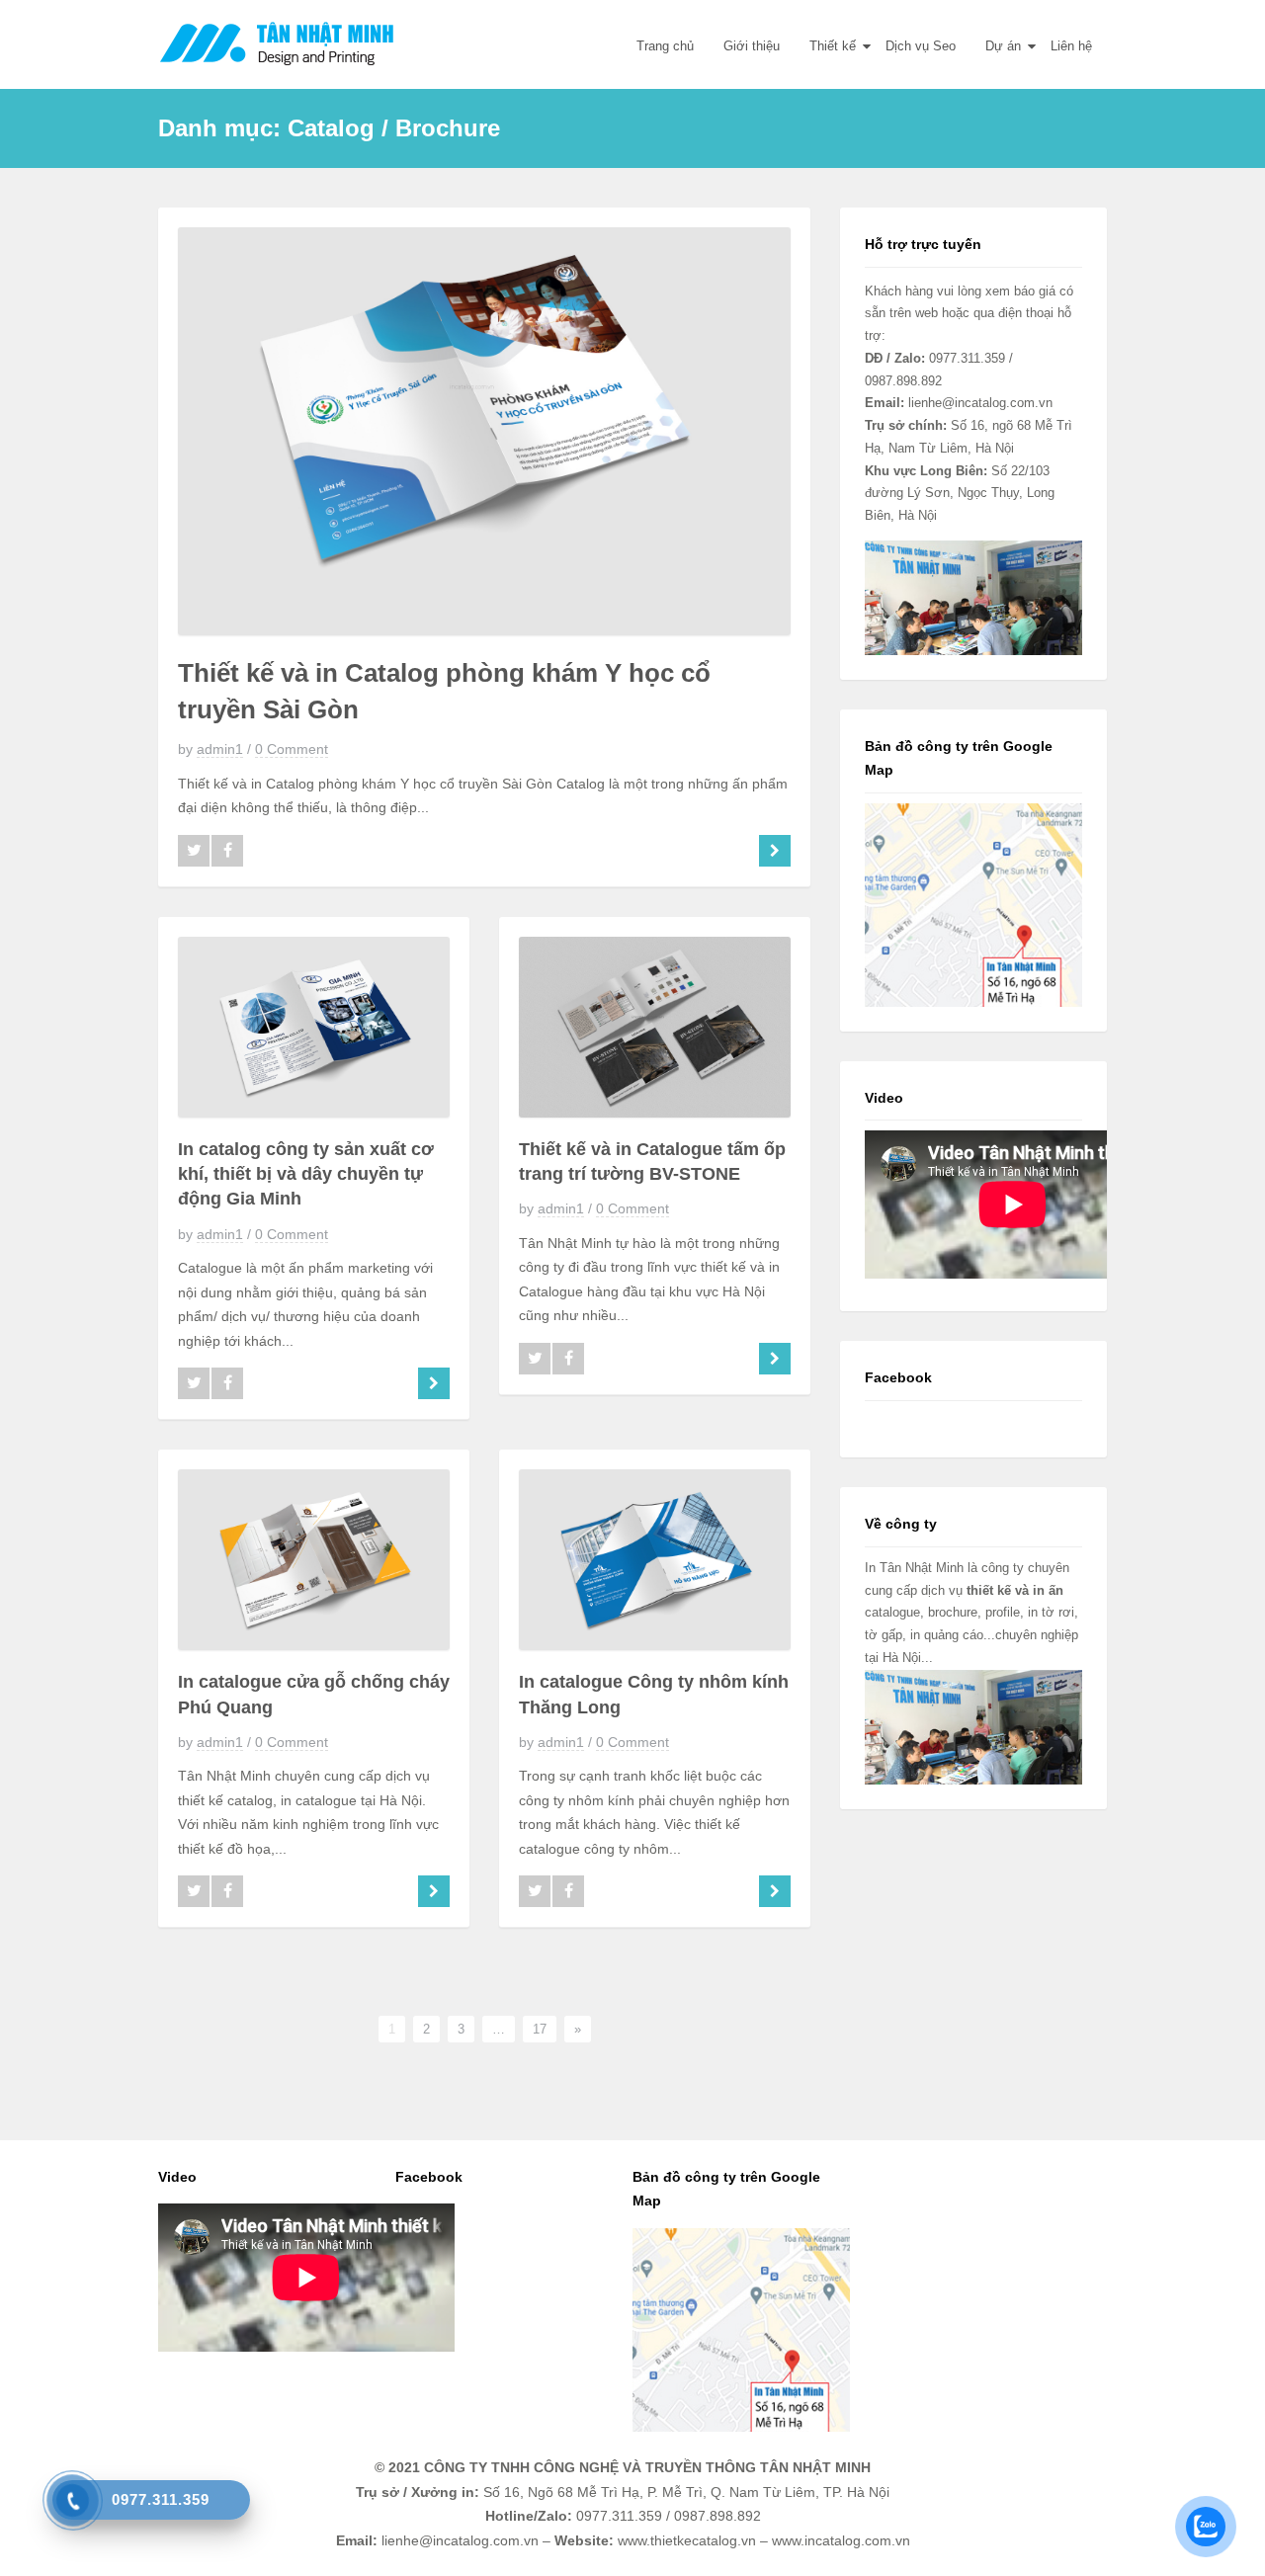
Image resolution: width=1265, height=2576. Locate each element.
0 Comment (292, 749)
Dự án (1003, 46)
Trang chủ (665, 46)
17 (540, 2029)
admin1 (220, 749)
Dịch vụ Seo (921, 46)
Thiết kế (833, 46)
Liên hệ (1071, 46)
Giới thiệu (752, 46)
